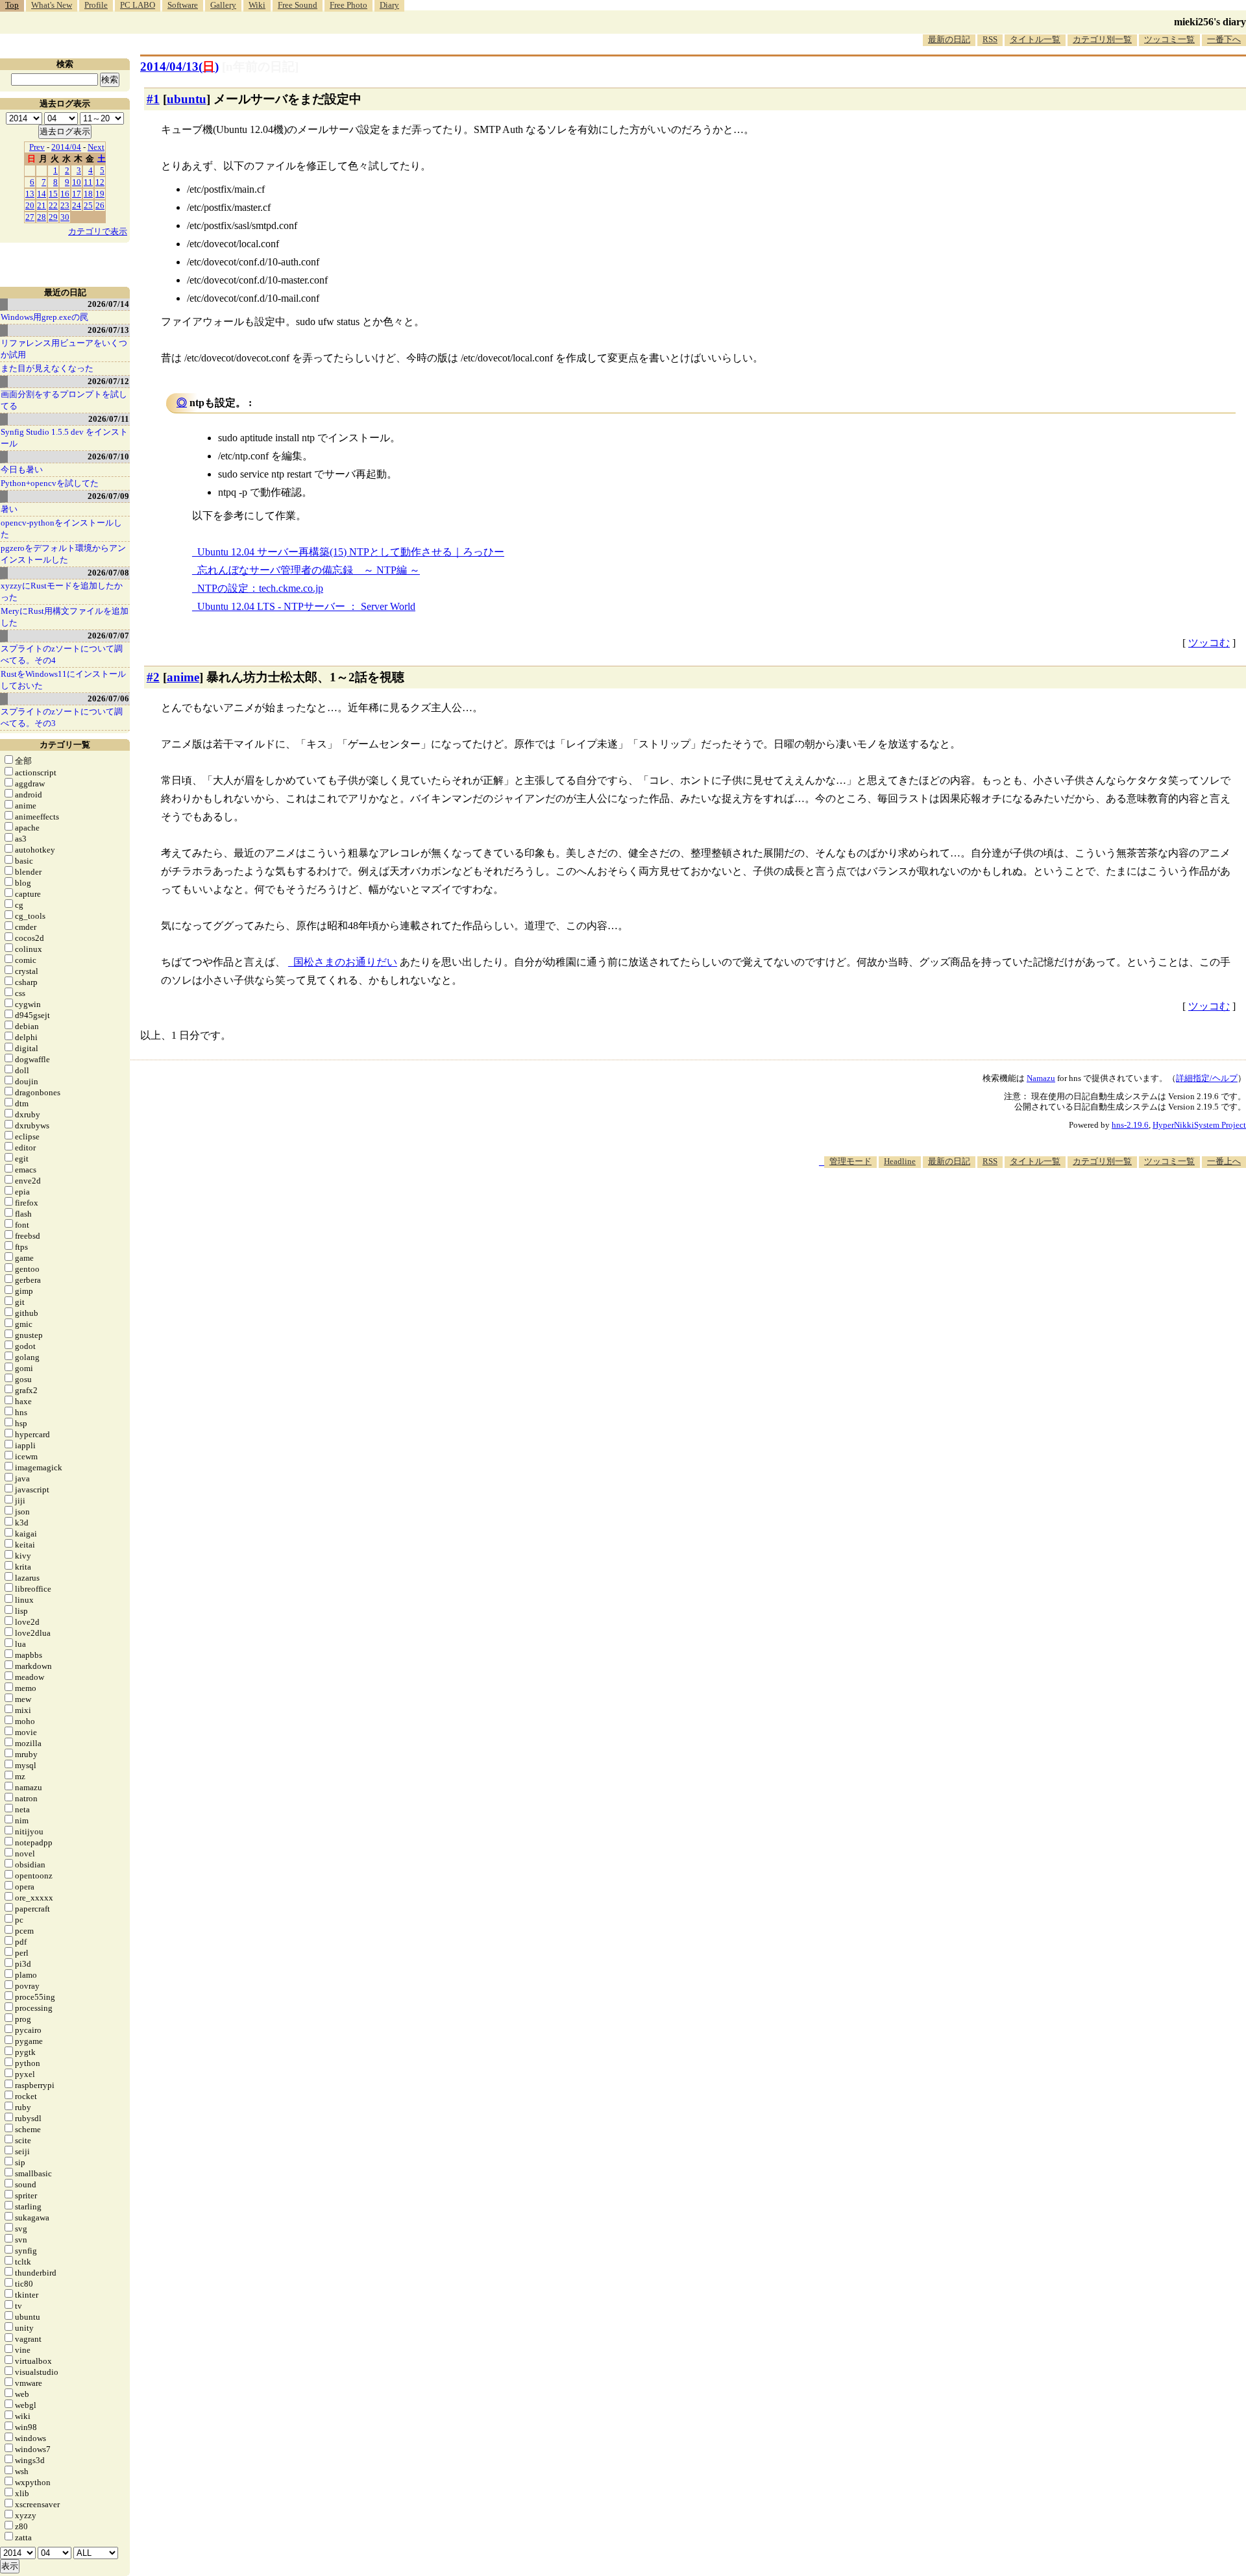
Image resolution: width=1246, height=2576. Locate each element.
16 (65, 194)
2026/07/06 (108, 699)
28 (42, 217)
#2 (153, 677)
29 (53, 217)
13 (30, 194)
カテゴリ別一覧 (1102, 39)
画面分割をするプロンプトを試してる (64, 400)
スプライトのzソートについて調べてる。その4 (62, 654)
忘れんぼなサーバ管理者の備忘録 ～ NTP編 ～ (309, 570)
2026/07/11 (109, 419)
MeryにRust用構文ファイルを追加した (65, 617)
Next (96, 147)
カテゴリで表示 (98, 231)
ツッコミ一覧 (1169, 39)
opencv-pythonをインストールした (61, 529)
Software (183, 5)
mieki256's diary (1210, 22)
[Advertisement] (1010, 1208)
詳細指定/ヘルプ (1207, 1078)
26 (100, 205)
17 (77, 194)
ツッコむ (1209, 643)
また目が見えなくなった (47, 368)
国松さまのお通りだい (345, 962)
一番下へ (1224, 39)
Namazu (1041, 1078)
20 (30, 205)
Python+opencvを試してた (50, 483)
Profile (96, 5)
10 (77, 182)
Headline (900, 1161)
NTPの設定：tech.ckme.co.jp (260, 588)
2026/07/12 (108, 381)
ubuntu (187, 99)
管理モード (850, 1161)
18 (88, 194)
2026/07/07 (108, 636)
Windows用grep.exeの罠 (44, 317)
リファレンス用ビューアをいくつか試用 (64, 349)
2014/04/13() (179, 67)
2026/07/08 (108, 573)
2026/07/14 (108, 304)
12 (100, 182)
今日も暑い (22, 469)
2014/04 (66, 147)
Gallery (223, 5)
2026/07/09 (108, 496)
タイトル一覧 (1035, 39)
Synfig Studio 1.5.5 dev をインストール (64, 438)
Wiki (257, 5)
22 (53, 205)
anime (183, 677)
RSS (990, 39)
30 (65, 217)
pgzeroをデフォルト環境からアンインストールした (63, 554)
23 (65, 205)
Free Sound (298, 5)
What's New (52, 5)
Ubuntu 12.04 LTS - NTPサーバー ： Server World (306, 606)
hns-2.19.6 (1130, 1125)
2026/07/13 (108, 330)
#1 (153, 99)
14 (42, 194)
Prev (37, 147)
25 (88, 205)
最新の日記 (949, 39)
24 (77, 205)
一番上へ (1224, 1161)
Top (12, 5)
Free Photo (348, 5)
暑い (9, 509)
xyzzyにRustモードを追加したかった (62, 591)
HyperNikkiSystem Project (1199, 1125)
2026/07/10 (108, 456)
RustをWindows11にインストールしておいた (63, 680)
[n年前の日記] (260, 67)
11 (88, 182)
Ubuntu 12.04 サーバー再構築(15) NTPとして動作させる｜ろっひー (351, 552)
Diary (389, 5)
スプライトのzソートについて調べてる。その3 (62, 717)
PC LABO (138, 5)
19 (100, 194)
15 (53, 194)
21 (42, 205)
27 (30, 217)
